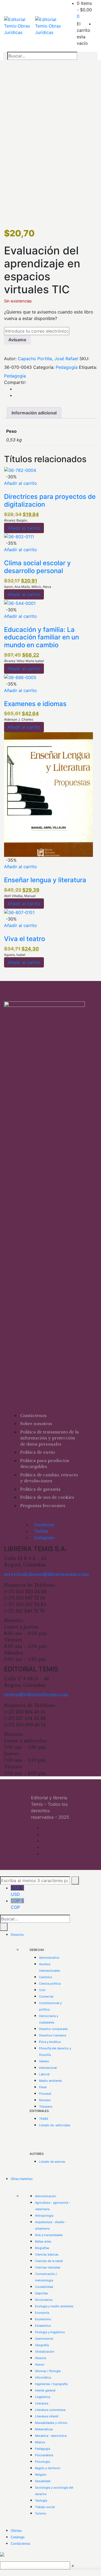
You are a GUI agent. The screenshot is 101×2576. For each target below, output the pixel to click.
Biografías (42, 2248)
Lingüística (43, 2397)
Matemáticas (44, 2429)
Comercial (46, 1996)
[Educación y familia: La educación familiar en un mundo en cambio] (20, 603)
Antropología (44, 2216)
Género (44, 2061)
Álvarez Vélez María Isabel (24, 661)
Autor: (10, 359)
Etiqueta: (88, 367)
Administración (46, 2196)
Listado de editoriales (55, 2125)
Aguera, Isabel (15, 955)
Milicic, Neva (41, 587)
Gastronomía (44, 2339)
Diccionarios (44, 2300)
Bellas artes (43, 2241)
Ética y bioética (50, 2042)
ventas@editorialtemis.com (36, 1695)
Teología (41, 2500)
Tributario (46, 2107)
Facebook (44, 1525)
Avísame (17, 340)
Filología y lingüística (50, 2332)
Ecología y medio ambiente (54, 2306)
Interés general (45, 2390)
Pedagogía (67, 367)
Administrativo (49, 1958)
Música (40, 2442)
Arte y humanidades (49, 2235)
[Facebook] (16, 389)
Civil (42, 1990)
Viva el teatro (25, 939)
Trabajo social (45, 2507)
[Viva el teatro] (19, 912)
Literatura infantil (47, 2416)
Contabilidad (44, 2287)
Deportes (41, 2293)
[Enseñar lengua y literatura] (48, 794)
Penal (43, 2087)
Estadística (43, 2326)
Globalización (45, 2352)
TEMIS (44, 2119)
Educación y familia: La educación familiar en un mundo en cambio (41, 637)
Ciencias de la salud (49, 2261)
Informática (43, 2377)
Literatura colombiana (50, 2410)
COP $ (17, 1904)
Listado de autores (52, 2162)
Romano (45, 2100)
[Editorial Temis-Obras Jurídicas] (20, 26)
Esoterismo (43, 2319)
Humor (40, 2364)
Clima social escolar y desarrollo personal (37, 567)
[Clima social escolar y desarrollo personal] (19, 536)
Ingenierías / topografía (51, 2384)
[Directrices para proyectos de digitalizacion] (20, 470)
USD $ (17, 1891)
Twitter (41, 1531)
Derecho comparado (53, 2029)
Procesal (45, 2094)
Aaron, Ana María (17, 587)
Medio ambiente (50, 2081)
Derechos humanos (53, 2035)
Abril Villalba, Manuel (20, 896)
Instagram (44, 1538)
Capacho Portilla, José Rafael (48, 359)
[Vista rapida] (6, 490)
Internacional (48, 2068)
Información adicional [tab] (34, 413)
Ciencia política (50, 1984)
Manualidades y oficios (51, 2423)
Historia (41, 2358)
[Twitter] (16, 395)
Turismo (41, 2513)
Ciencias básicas (47, 2254)
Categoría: (44, 367)
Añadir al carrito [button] (20, 483)
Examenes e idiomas (35, 704)
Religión (41, 2475)
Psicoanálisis (44, 2455)
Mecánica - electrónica (51, 2436)
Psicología (42, 2462)
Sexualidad (43, 2481)
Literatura (42, 2403)
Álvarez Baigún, (16, 520)
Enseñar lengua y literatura (45, 880)
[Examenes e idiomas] (20, 677)
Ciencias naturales (48, 2267)
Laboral (44, 2074)
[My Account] (95, 24)
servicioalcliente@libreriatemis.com (46, 1574)
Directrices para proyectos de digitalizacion (50, 500)
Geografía (42, 2345)
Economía (42, 2313)
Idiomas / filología (48, 2371)
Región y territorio (48, 2468)
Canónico (46, 1977)
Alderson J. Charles (19, 719)
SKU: (84, 359)
